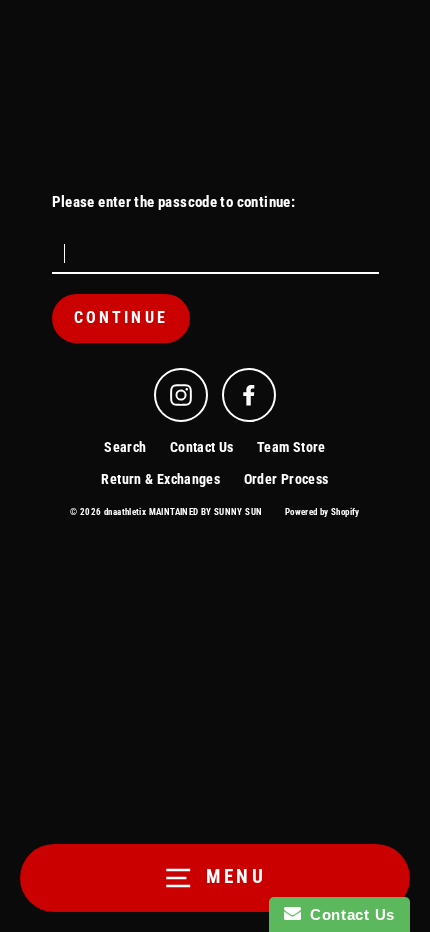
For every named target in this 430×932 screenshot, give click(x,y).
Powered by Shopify (322, 512)
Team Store (291, 447)
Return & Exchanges (160, 479)
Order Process (286, 479)
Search (125, 447)
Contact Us (202, 447)
